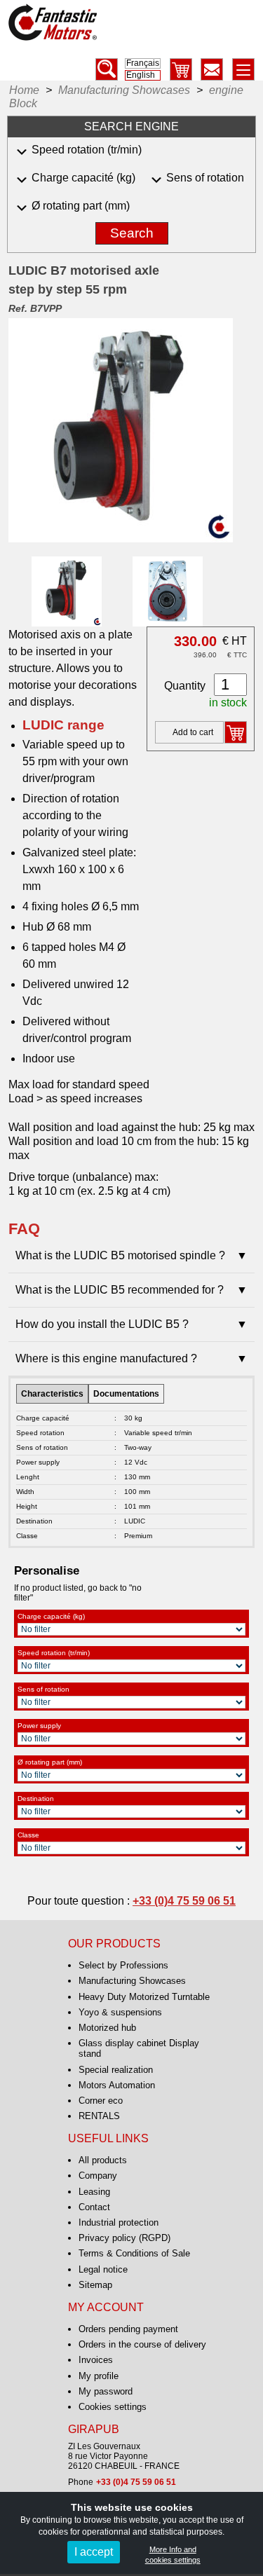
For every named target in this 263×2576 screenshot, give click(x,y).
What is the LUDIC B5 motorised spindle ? (131, 1255)
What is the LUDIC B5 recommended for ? (131, 1290)
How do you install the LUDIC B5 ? (131, 1324)
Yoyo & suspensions (120, 2012)
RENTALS (99, 2116)
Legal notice (103, 2269)
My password (106, 2391)
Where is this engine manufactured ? (131, 1358)
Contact (94, 2207)
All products (103, 2160)
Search (132, 233)
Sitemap (95, 2285)
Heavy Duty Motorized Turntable (144, 1997)
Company (98, 2176)
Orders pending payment (128, 2329)
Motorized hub (107, 2028)
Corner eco (101, 2101)
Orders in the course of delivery (142, 2344)
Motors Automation (117, 2085)
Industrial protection (119, 2222)
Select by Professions (123, 1965)
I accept (94, 2552)
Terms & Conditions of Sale (134, 2253)
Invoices (96, 2360)
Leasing (94, 2192)
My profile (99, 2376)
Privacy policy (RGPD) (124, 2238)
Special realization (116, 2070)
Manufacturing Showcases (132, 1981)
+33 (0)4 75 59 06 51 (184, 1901)
